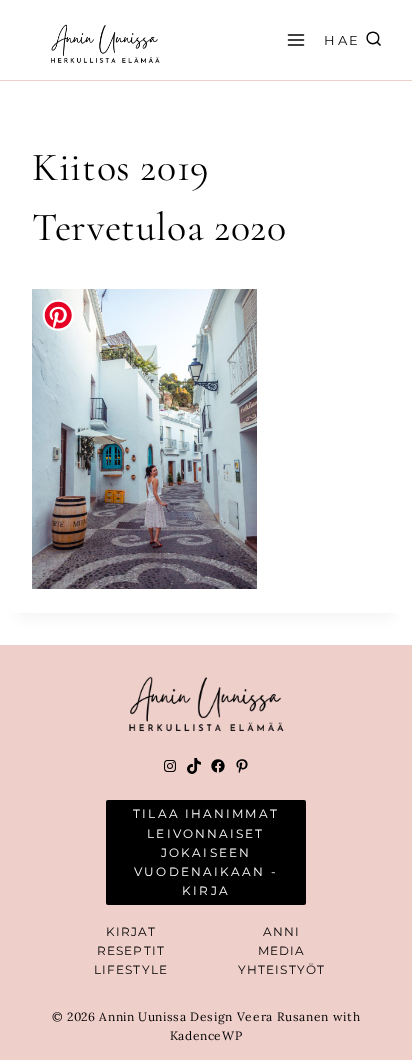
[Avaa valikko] (293, 39)
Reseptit (131, 950)
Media (282, 950)
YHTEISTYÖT (281, 969)
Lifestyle (131, 969)
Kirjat (131, 931)
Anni (281, 931)
